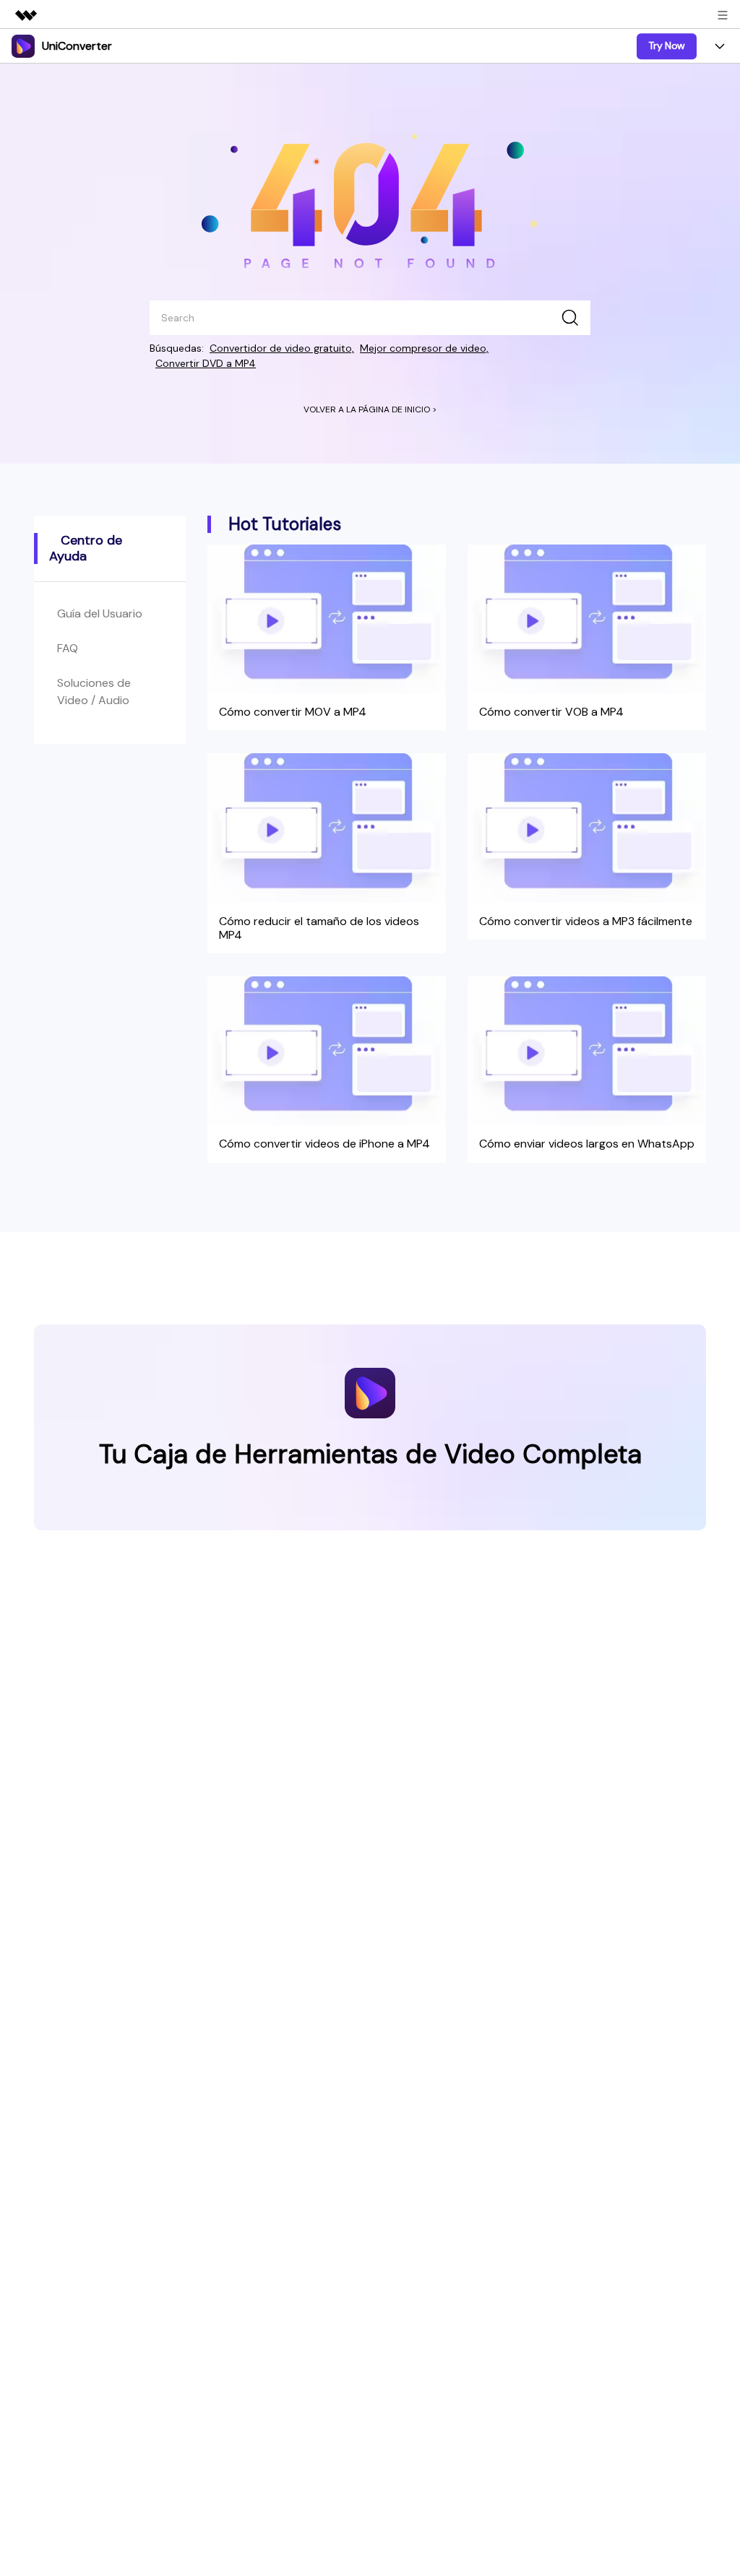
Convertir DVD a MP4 (206, 363)
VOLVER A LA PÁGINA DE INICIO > (370, 409)
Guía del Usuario (100, 613)
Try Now (667, 45)
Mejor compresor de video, (424, 348)
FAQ (68, 648)
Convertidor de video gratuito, (282, 348)
